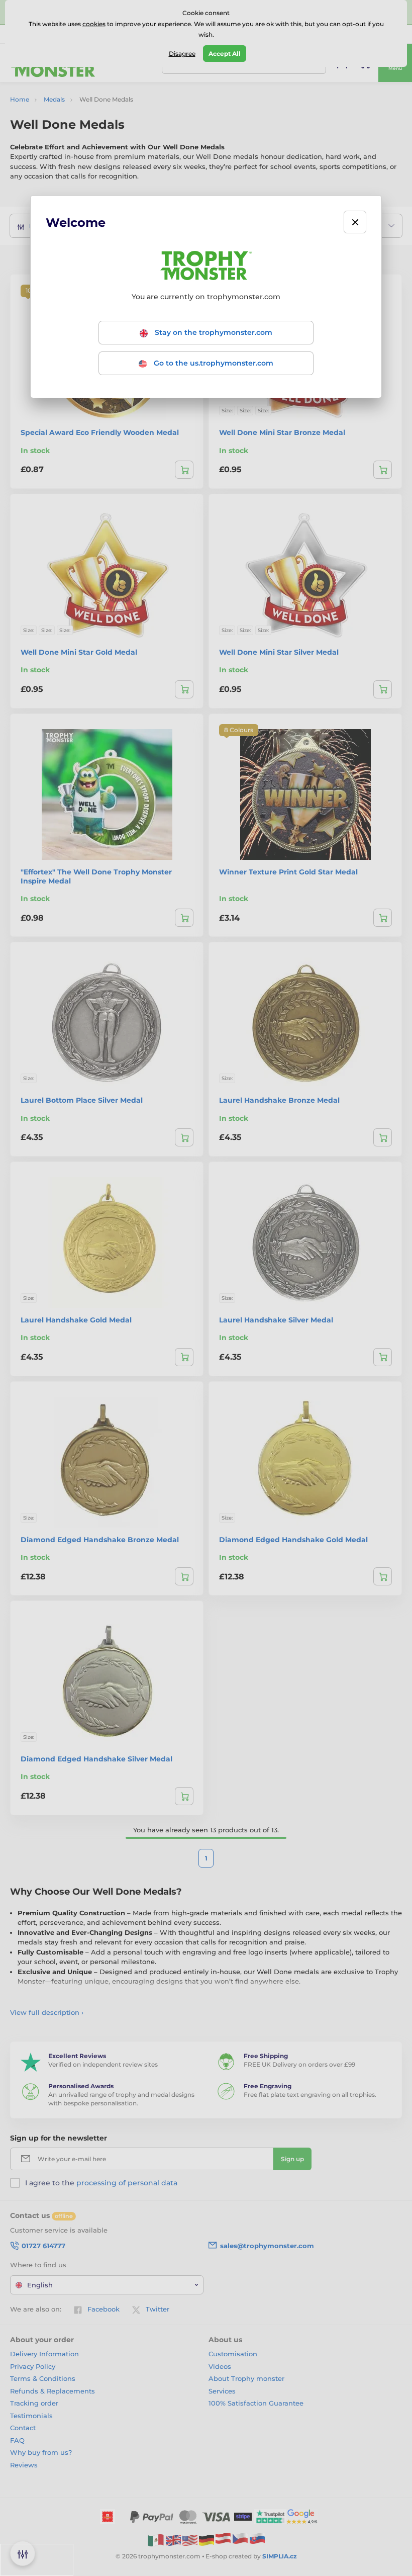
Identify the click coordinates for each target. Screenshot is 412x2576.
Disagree (182, 54)
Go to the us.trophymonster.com (213, 363)
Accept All (225, 54)
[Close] (355, 222)
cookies (94, 24)
